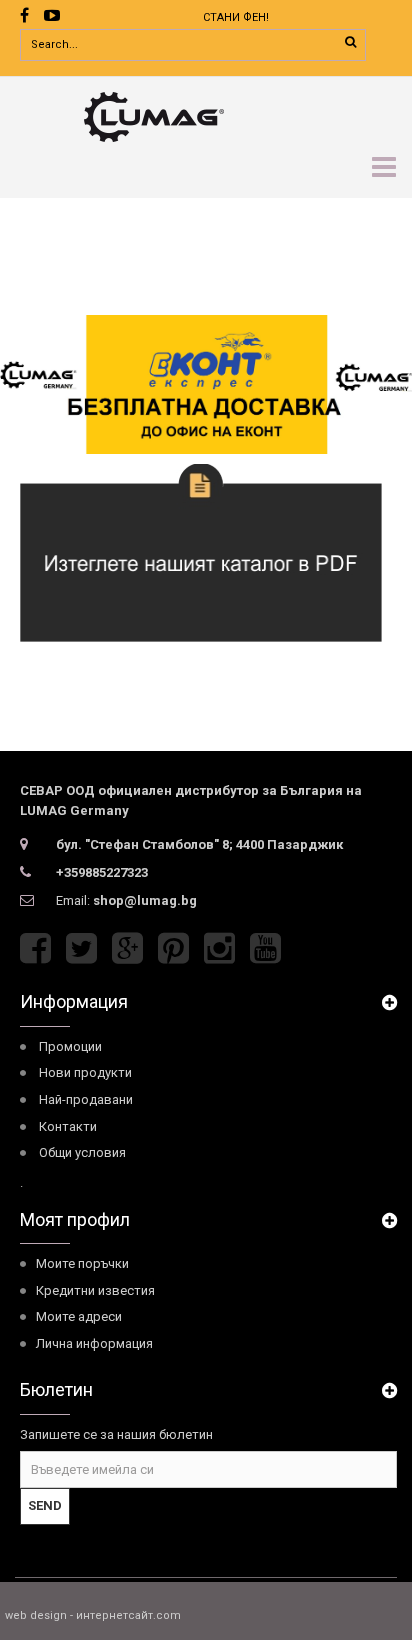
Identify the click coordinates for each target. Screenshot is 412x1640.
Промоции (70, 1046)
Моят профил (75, 1219)
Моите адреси (79, 1316)
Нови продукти (85, 1072)
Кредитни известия (95, 1290)
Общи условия (82, 1152)
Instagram (219, 948)
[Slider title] (206, 384)
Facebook (35, 948)
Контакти (68, 1126)
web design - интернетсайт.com (93, 1615)
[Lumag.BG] (209, 115)
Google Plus (127, 948)
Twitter (81, 948)
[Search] (350, 42)
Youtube (265, 948)
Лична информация (94, 1343)
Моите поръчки (82, 1263)
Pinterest (173, 948)
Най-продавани (86, 1099)
